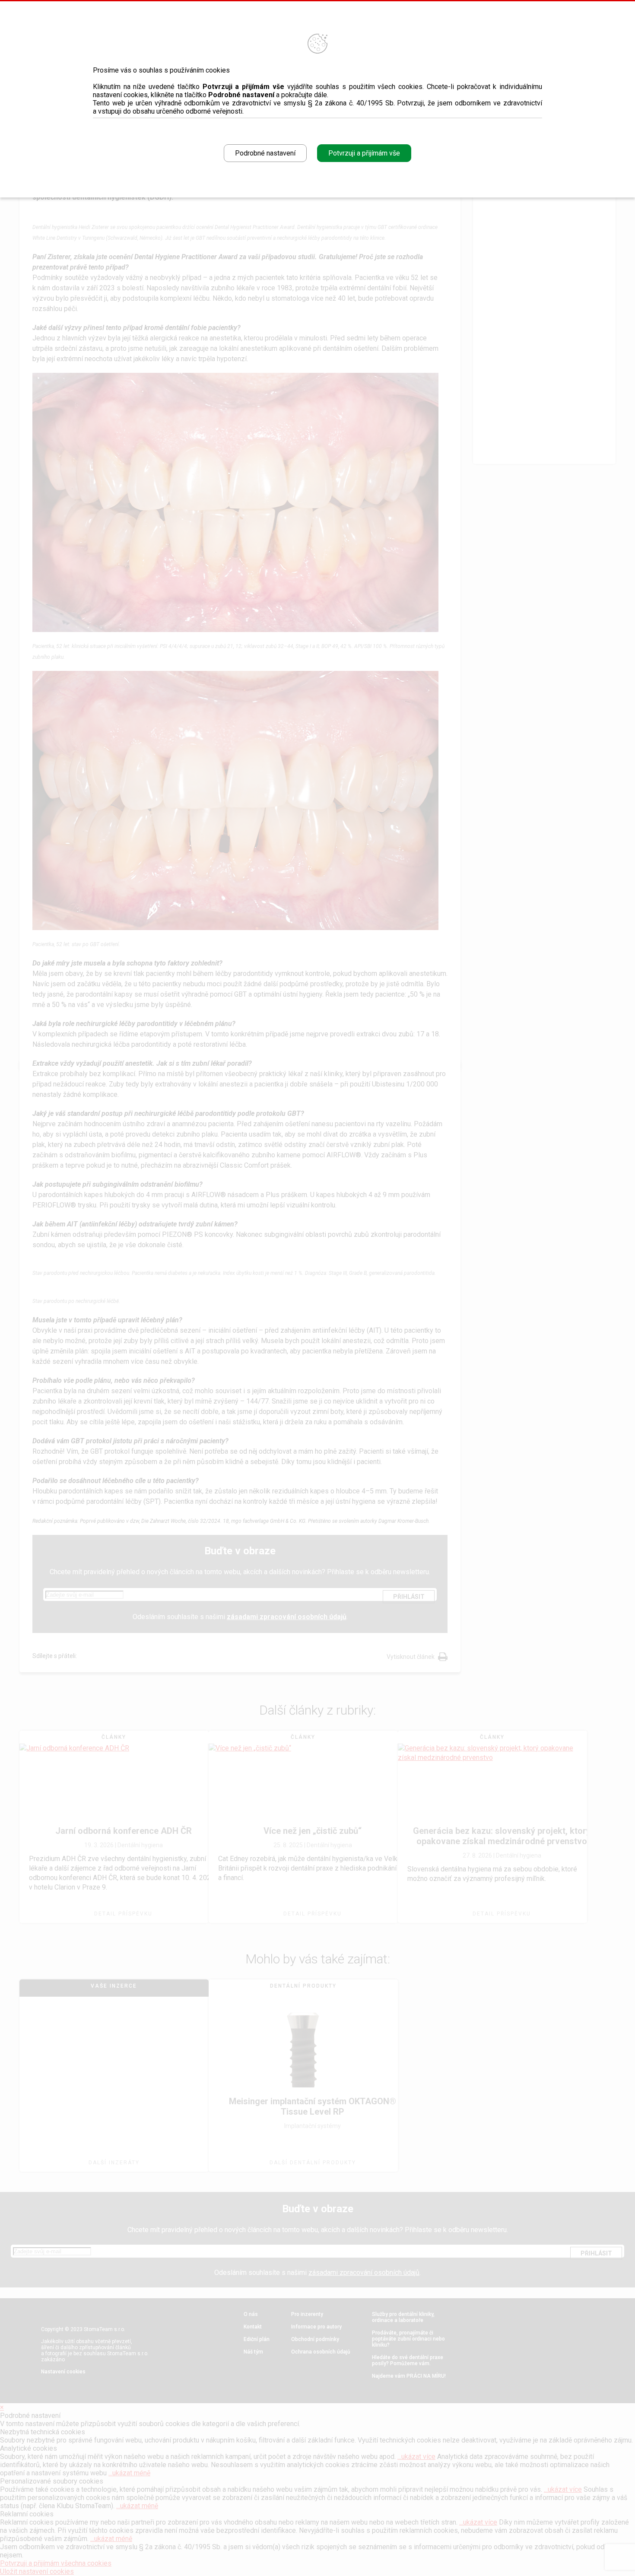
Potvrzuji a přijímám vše (364, 153)
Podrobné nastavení (265, 153)
